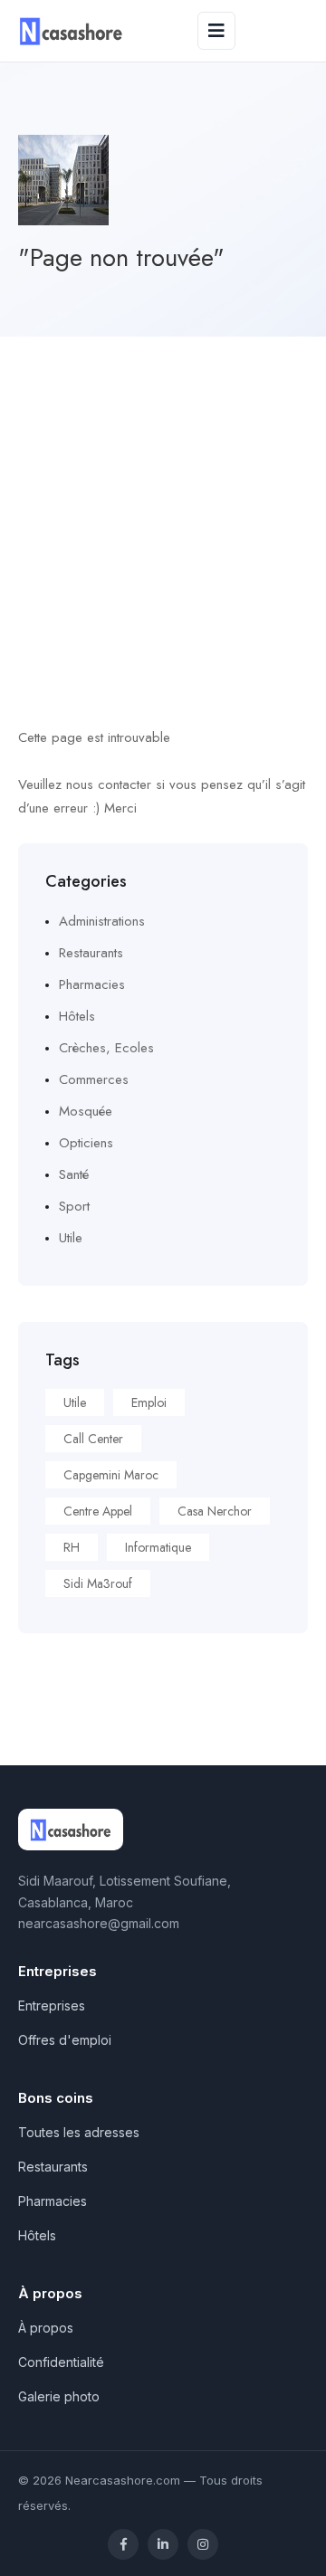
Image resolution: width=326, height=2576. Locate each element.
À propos (46, 2328)
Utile (71, 1238)
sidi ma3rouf (98, 1583)
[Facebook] (123, 2544)
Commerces (94, 1079)
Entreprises (52, 2006)
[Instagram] (203, 2544)
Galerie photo (59, 2396)
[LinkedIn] (163, 2544)
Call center (93, 1439)
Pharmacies (92, 984)
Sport (74, 1206)
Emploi (149, 1402)
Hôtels (77, 1016)
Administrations (102, 921)
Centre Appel (98, 1511)
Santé (74, 1174)
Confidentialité (61, 2362)
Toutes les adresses (79, 2132)
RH (72, 1547)
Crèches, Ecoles (106, 1048)
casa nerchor (215, 1511)
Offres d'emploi (65, 2040)
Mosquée (86, 1111)
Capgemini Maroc (111, 1475)
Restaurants (91, 953)
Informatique (158, 1547)
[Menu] (216, 31)
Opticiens (86, 1143)
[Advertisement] (163, 509)
